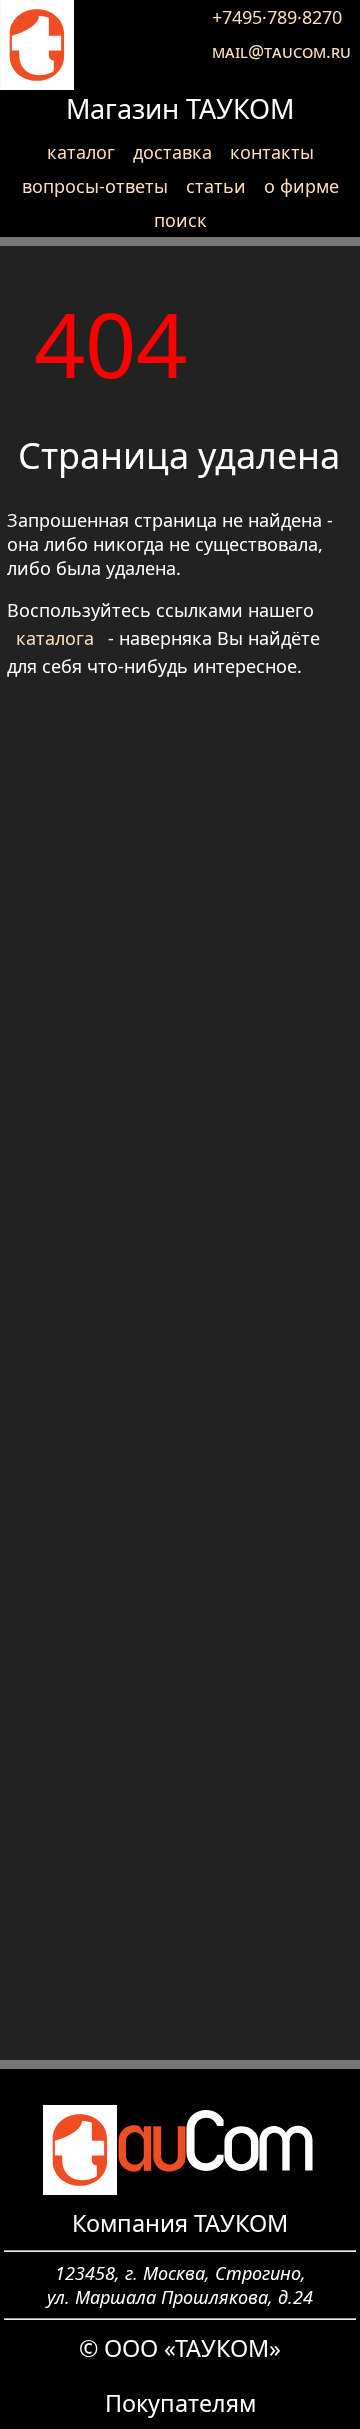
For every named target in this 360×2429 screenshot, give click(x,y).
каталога (55, 638)
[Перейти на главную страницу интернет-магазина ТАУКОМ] (37, 45)
